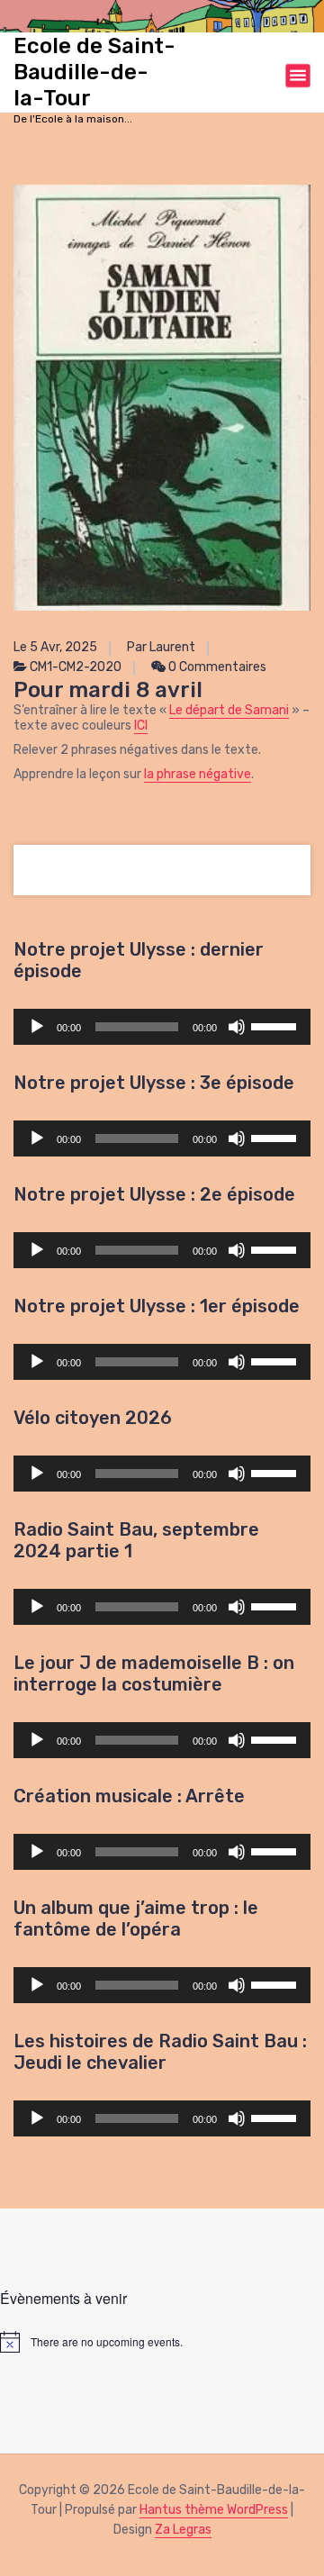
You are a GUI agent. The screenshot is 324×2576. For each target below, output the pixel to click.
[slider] (276, 1025)
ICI (141, 726)
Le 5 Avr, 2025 (55, 647)
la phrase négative (198, 774)
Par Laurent (161, 647)
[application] (162, 1027)
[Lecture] (37, 1027)
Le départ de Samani (229, 710)
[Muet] (237, 1027)
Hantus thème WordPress (214, 2510)
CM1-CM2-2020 (76, 667)
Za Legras (183, 2530)
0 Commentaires (216, 667)
